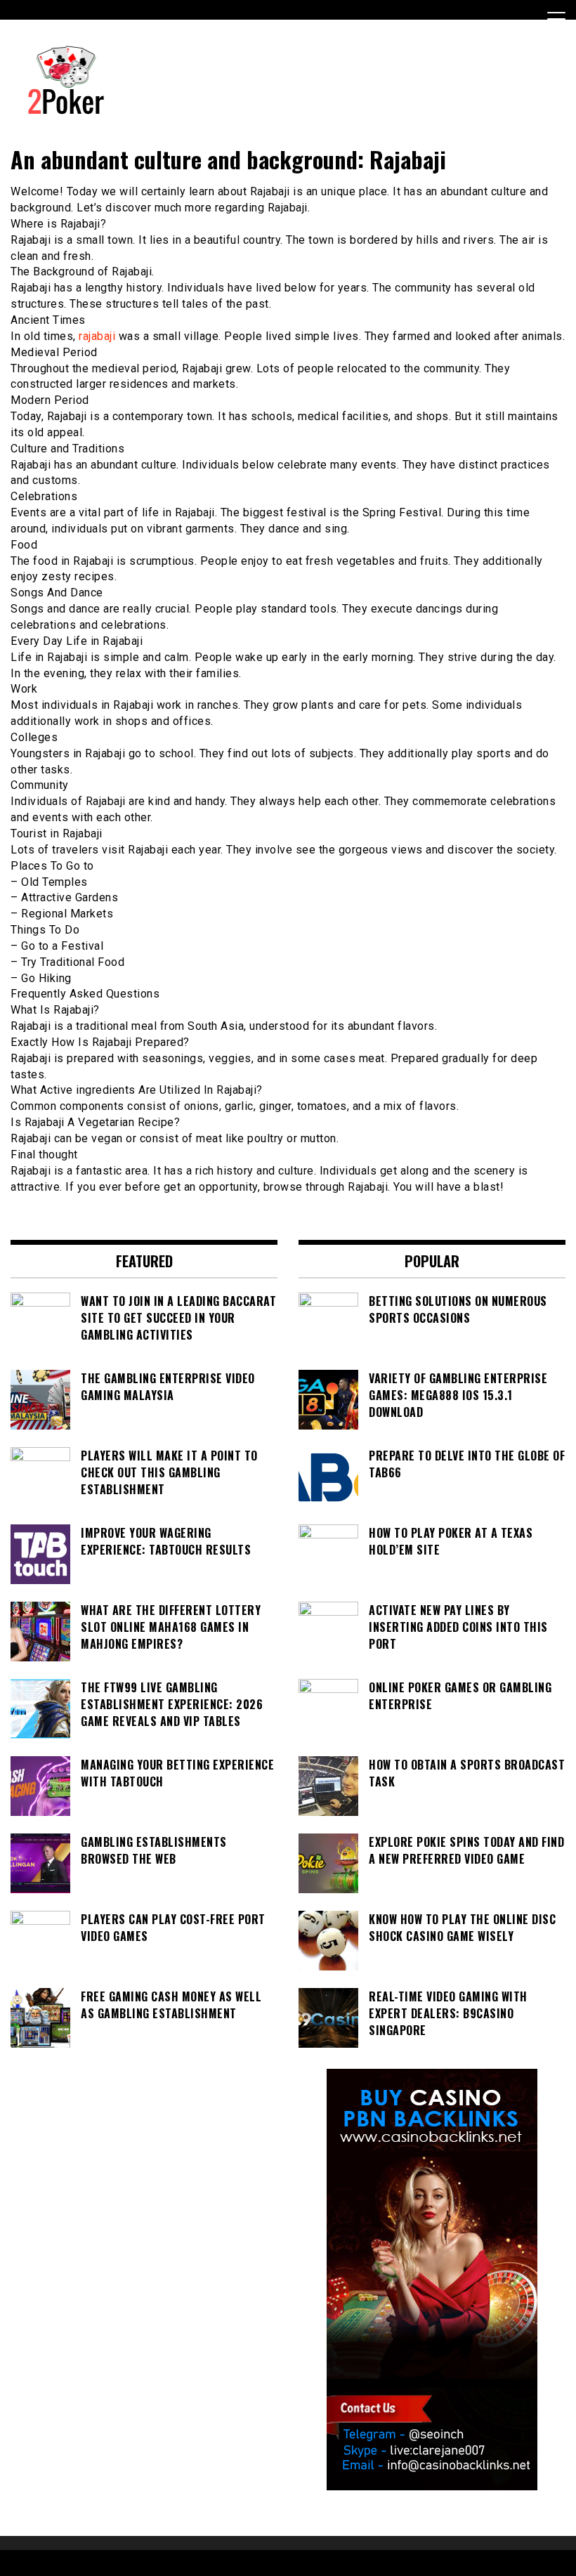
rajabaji (97, 336)
